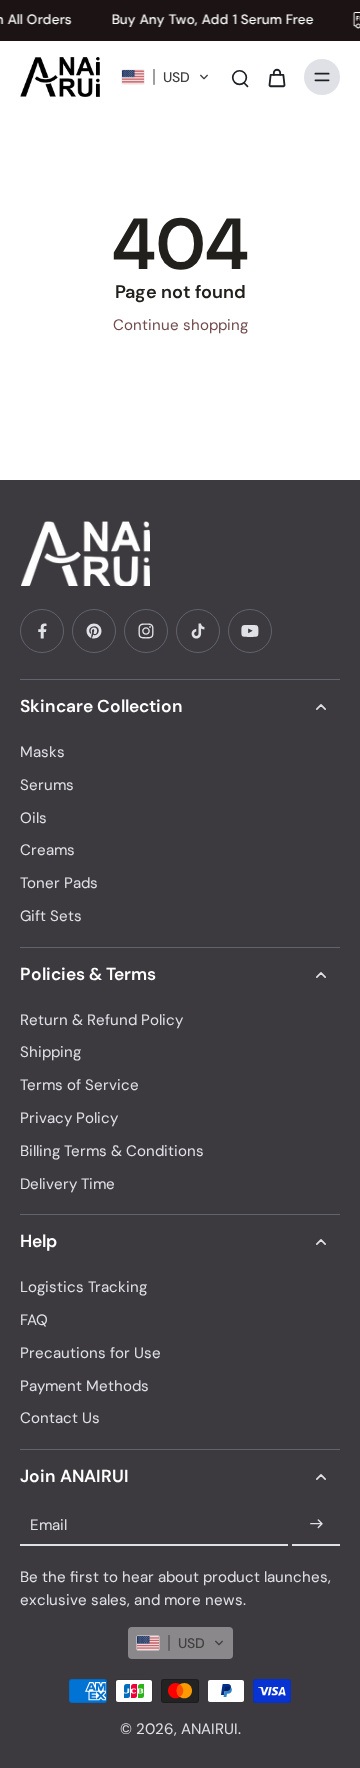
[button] (165, 77)
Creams (47, 850)
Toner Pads (59, 883)
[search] (240, 77)
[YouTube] (250, 631)
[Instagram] (146, 631)
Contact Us (60, 1418)
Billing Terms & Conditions (112, 1151)
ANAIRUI (209, 1729)
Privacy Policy (69, 1118)
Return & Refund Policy (101, 1020)
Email (48, 1524)
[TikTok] (198, 631)
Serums (47, 785)
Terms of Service (79, 1085)
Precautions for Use (90, 1353)
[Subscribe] (316, 1525)
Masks (42, 752)
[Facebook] (42, 631)
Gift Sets (51, 916)
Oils (33, 818)
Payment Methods (84, 1386)
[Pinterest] (94, 631)
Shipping (50, 1052)
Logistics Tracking (83, 1287)
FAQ (34, 1320)
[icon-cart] (276, 77)
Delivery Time (67, 1184)
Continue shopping (180, 325)
